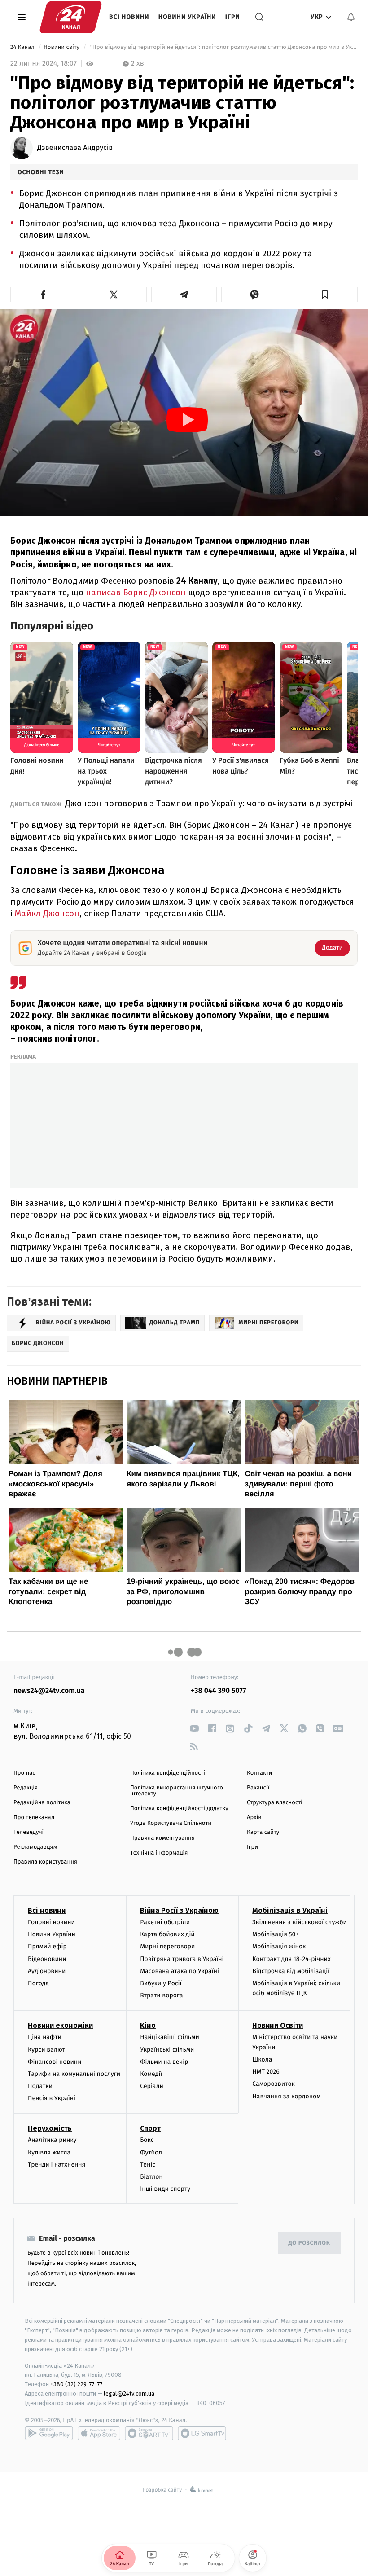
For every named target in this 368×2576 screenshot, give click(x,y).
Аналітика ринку (52, 2140)
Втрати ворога (161, 1995)
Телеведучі (28, 1832)
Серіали (152, 2086)
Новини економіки (60, 2025)
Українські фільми (167, 2050)
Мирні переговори (167, 1946)
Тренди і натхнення (57, 2165)
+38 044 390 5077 (218, 1691)
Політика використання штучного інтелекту (177, 1791)
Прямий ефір (47, 1946)
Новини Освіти (278, 2025)
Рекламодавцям (35, 1847)
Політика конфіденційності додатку (179, 1809)
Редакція (26, 1788)
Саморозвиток (274, 2084)
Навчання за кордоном (286, 2096)
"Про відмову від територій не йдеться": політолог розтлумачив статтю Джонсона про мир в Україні (223, 47)
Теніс (148, 2165)
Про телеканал (34, 1818)
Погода (38, 1983)
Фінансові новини (55, 2062)
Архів (254, 1818)
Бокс (147, 2140)
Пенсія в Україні (52, 2098)
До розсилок (309, 2243)
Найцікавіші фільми (170, 2037)
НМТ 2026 (266, 2072)
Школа (262, 2059)
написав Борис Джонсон (136, 592)
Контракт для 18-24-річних (291, 1959)
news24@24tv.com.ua (49, 1691)
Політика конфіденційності (168, 1773)
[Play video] (187, 420)
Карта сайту (263, 1832)
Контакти (259, 1773)
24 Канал (23, 47)
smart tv (149, 2433)
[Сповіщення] (351, 17)
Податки (40, 2086)
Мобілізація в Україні (290, 1910)
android (49, 2433)
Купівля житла (49, 2152)
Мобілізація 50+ (275, 1934)
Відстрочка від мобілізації (291, 1971)
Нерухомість (50, 2128)
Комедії (151, 2074)
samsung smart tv (202, 2433)
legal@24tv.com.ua (129, 2394)
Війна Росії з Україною (179, 1910)
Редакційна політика (42, 1803)
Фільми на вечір (164, 2062)
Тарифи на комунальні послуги (74, 2074)
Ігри (233, 17)
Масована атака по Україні (180, 1971)
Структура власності (275, 1803)
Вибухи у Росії (161, 1983)
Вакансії (258, 1788)
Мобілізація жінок (279, 1946)
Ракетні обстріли (165, 1922)
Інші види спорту (165, 2189)
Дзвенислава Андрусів (75, 148)
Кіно (148, 2025)
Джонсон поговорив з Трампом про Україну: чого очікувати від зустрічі (209, 803)
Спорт (150, 2128)
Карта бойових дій (167, 1934)
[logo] (71, 17)
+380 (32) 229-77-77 (77, 2384)
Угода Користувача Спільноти (171, 1823)
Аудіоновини (47, 1971)
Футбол (151, 2152)
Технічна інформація (159, 1853)
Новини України (187, 17)
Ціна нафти (45, 2037)
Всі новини (129, 17)
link (194, 1729)
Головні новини (51, 1922)
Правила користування (45, 1862)
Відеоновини (47, 1959)
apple (99, 2433)
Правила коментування (162, 1838)
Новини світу (62, 47)
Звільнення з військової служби (300, 1922)
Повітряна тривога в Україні (182, 1959)
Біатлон (151, 2177)
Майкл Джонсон (47, 913)
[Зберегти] (325, 295)
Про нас (24, 1773)
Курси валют (46, 2050)
